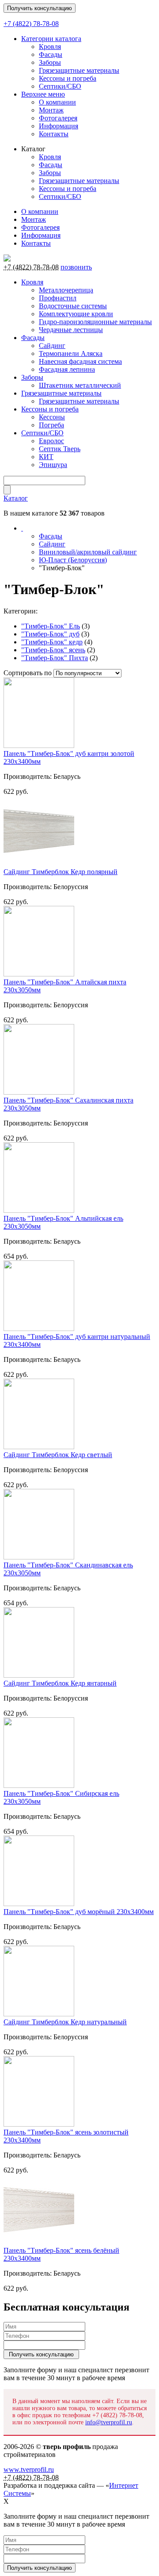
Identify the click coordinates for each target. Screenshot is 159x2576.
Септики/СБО (60, 86)
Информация (59, 126)
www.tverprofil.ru (29, 2469)
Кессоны (52, 417)
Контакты (54, 134)
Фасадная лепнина (67, 369)
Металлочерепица (66, 290)
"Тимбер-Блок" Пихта (55, 658)
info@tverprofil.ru (109, 2422)
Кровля (50, 47)
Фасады (51, 54)
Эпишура (53, 465)
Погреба (51, 425)
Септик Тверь (60, 449)
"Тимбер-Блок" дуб (50, 634)
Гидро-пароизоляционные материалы (95, 322)
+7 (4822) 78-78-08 (31, 24)
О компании (57, 102)
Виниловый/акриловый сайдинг (88, 552)
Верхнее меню (43, 94)
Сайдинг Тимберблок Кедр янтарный (60, 1683)
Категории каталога (51, 39)
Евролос (51, 441)
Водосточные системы (73, 306)
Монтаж (51, 110)
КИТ (46, 457)
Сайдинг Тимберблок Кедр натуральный (65, 2022)
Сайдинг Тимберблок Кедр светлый (58, 1455)
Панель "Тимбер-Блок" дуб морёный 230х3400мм (79, 1912)
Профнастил (58, 298)
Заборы (50, 62)
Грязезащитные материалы (79, 70)
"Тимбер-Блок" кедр (52, 642)
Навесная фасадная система (80, 361)
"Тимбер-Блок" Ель (51, 626)
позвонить (76, 267)
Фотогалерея (58, 118)
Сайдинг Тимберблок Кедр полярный (61, 872)
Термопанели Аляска (71, 353)
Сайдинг (52, 346)
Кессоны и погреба (68, 78)
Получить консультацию (40, 8)
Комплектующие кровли (76, 314)
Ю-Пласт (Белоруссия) (73, 560)
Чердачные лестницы (71, 330)
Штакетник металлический (80, 385)
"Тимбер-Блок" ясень (53, 650)
